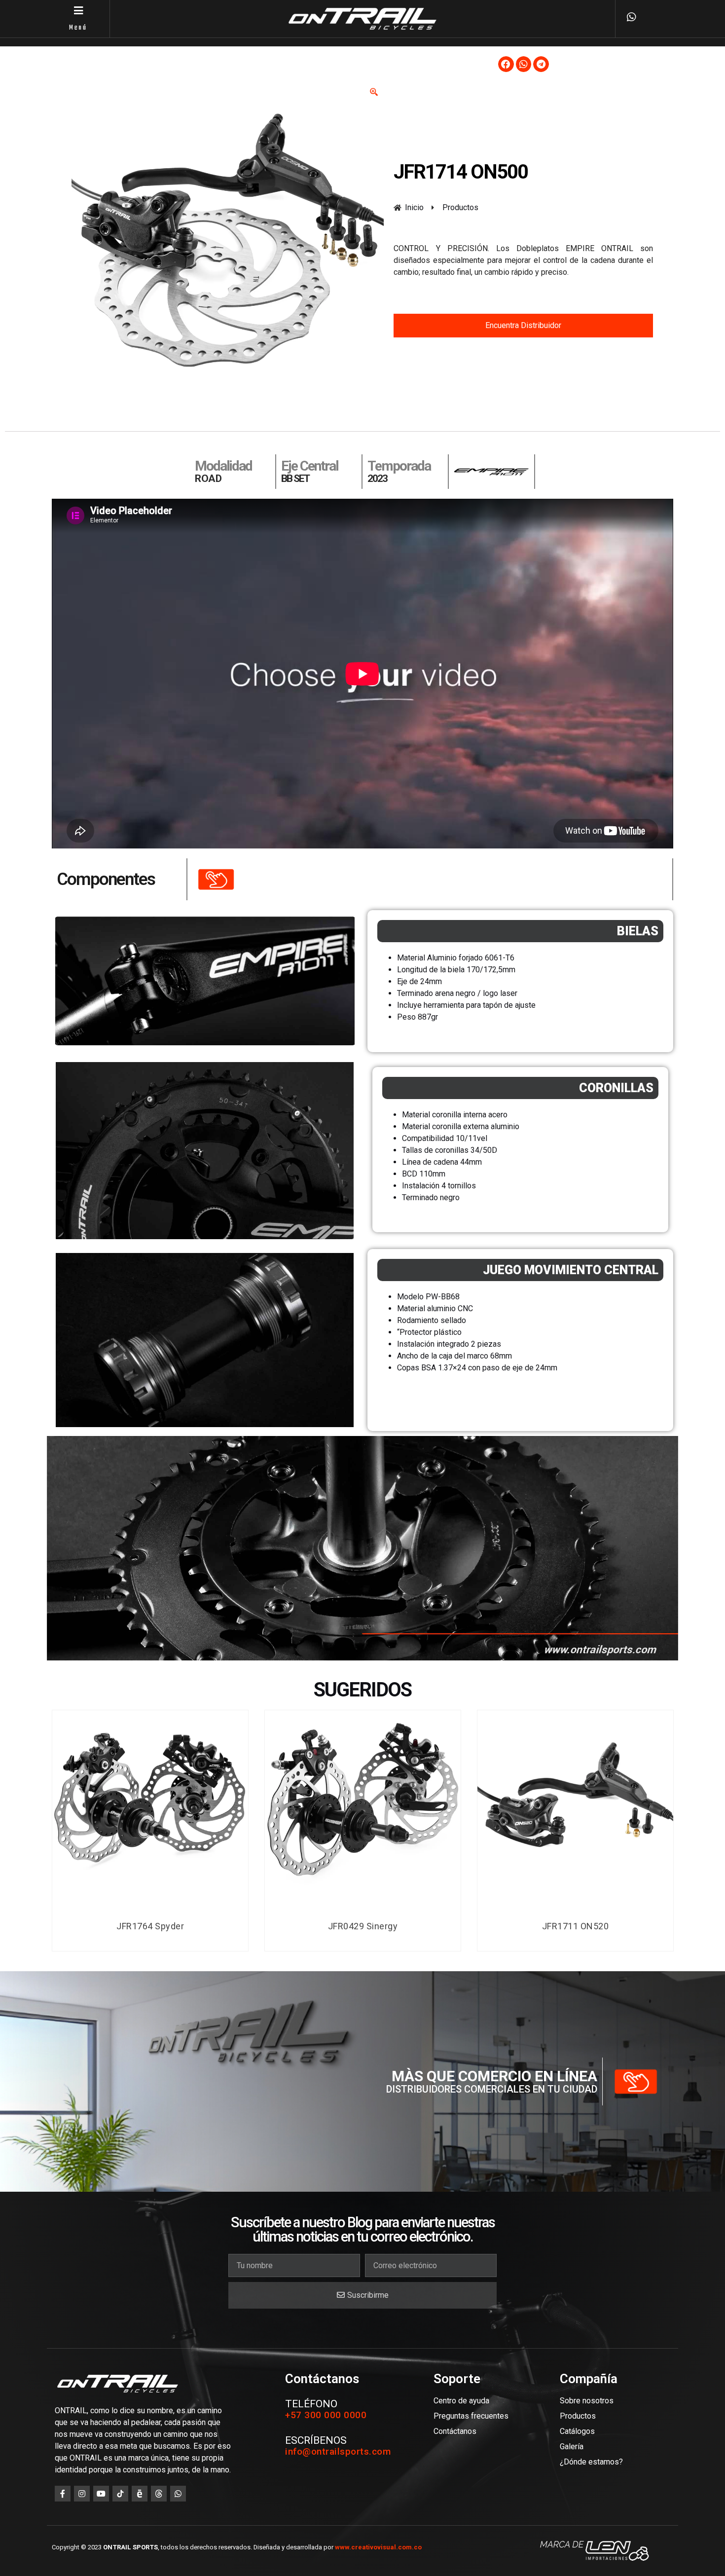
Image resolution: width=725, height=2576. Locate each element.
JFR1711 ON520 (576, 1926)
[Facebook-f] (63, 2494)
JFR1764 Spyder (150, 1926)
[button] (506, 64)
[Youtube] (101, 2494)
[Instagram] (82, 2494)
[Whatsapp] (178, 2494)
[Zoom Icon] (374, 92)
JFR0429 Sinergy (363, 1926)
